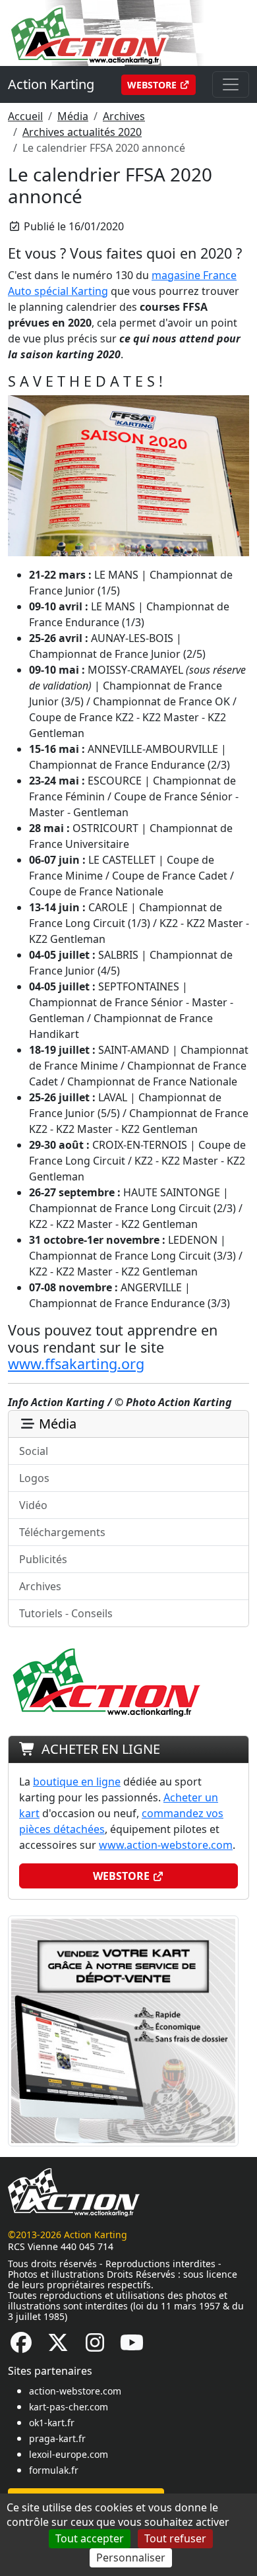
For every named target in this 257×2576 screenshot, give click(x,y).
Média (73, 116)
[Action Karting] (123, 32)
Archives (124, 116)
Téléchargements (62, 1532)
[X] (58, 2346)
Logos (34, 1478)
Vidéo (33, 1505)
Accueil (25, 116)
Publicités (43, 1559)
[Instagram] (95, 2346)
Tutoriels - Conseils (66, 1613)
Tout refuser (175, 2538)
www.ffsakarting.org (76, 1364)
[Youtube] (132, 2346)
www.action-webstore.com (166, 1845)
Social (34, 1451)
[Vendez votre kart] (123, 2030)
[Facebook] (21, 2346)
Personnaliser (131, 2558)
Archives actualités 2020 (82, 132)
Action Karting (51, 84)
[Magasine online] (128, 474)
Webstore (153, 85)
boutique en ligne (77, 1782)
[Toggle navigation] (231, 84)
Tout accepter (90, 2538)
